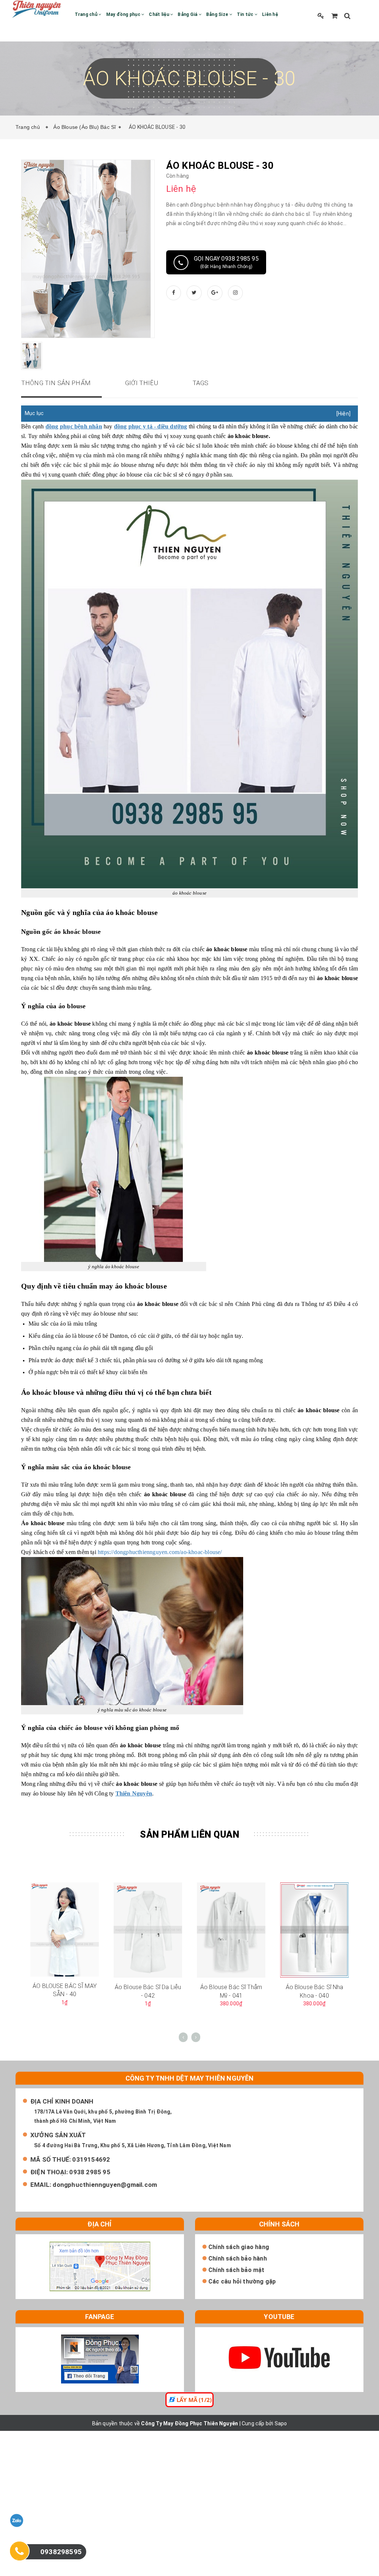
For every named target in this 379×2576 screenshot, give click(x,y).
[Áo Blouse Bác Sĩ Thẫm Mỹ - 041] (231, 1930)
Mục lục (34, 413)
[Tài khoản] (321, 16)
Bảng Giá (188, 14)
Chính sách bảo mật (237, 2270)
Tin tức (246, 14)
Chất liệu (160, 14)
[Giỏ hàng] (334, 16)
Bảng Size (218, 14)
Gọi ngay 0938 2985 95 (226, 262)
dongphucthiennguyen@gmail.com (105, 2185)
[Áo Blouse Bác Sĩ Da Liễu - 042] (148, 1930)
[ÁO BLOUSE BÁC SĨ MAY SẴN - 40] (65, 1929)
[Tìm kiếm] (347, 16)
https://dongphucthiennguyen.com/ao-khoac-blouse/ (160, 1552)
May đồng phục (124, 14)
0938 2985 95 (90, 2172)
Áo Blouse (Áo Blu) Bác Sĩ (85, 127)
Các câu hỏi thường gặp (242, 2281)
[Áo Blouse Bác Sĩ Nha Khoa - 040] (314, 1930)
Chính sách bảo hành (238, 2258)
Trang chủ (87, 14)
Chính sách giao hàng (239, 2247)
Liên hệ (270, 14)
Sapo (281, 2423)
